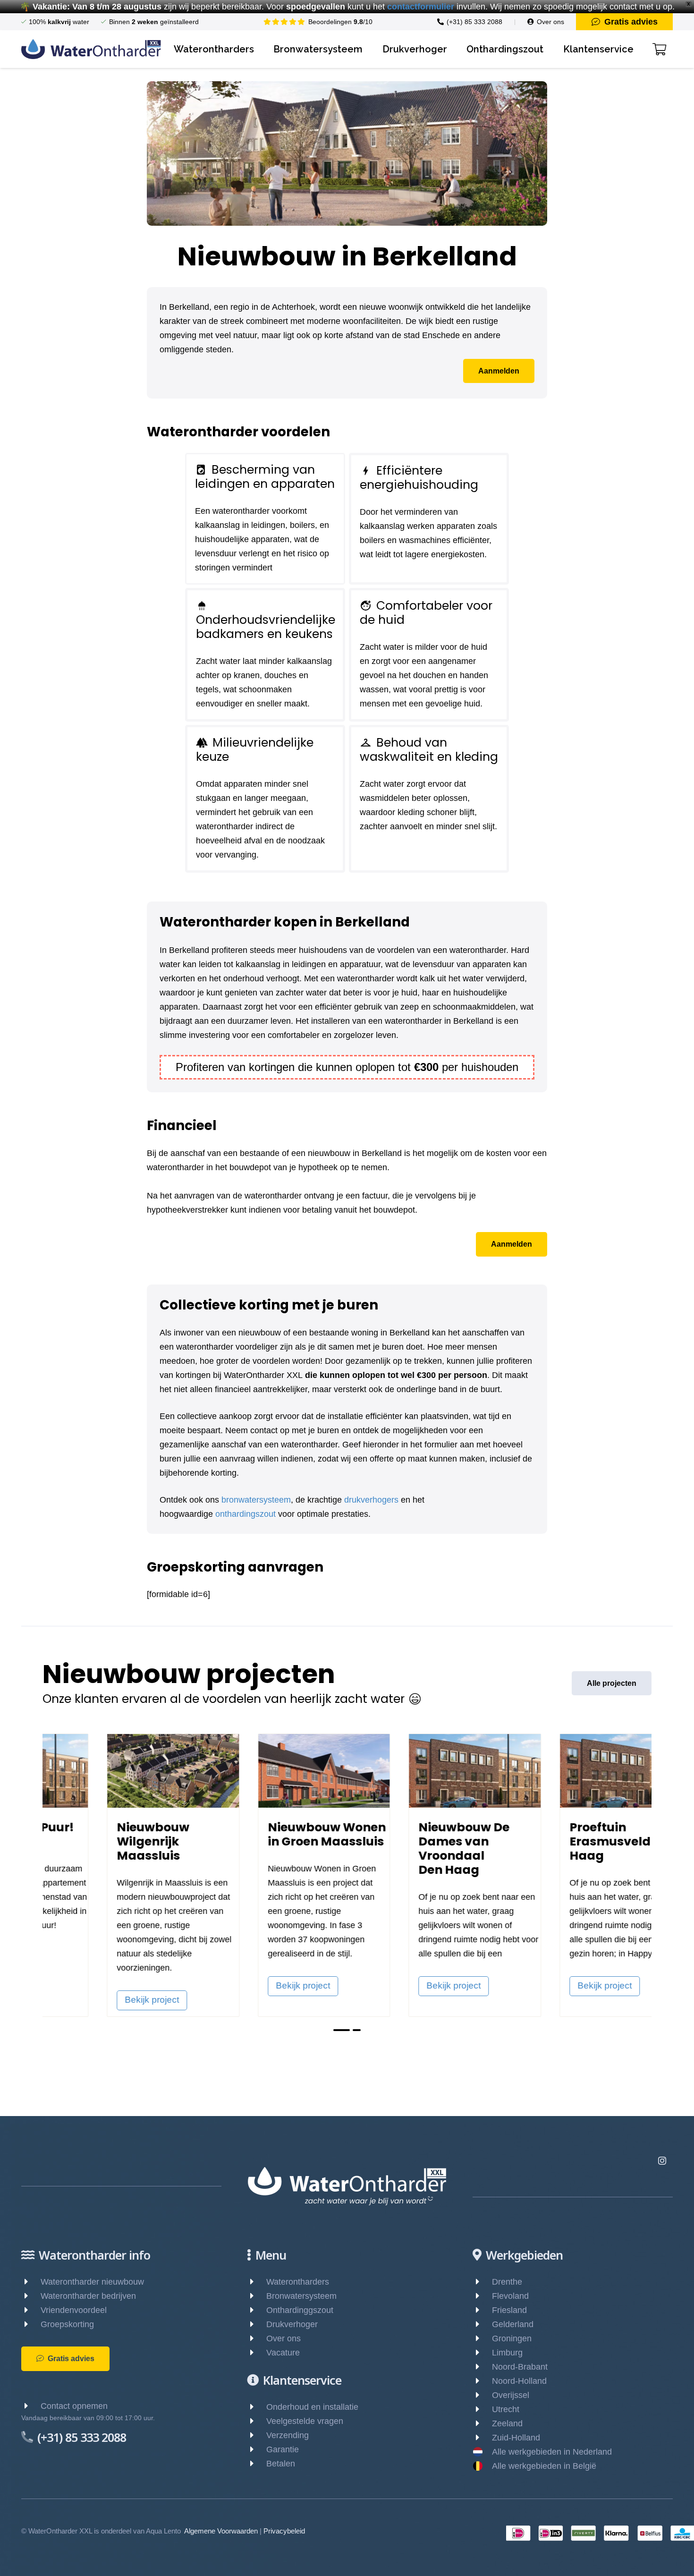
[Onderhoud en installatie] (257, 2407)
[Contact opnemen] (31, 2406)
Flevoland (510, 2296)
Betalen (281, 2464)
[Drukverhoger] (257, 2324)
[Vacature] (257, 2353)
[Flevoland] (482, 2296)
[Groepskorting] (31, 2324)
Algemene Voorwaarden (221, 2531)
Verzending (288, 2435)
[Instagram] (662, 2161)
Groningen (512, 2338)
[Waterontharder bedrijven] (31, 2296)
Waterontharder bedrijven (88, 2296)
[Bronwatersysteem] (257, 2296)
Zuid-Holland (516, 2438)
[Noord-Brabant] (482, 2367)
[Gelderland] (482, 2324)
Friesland (509, 2310)
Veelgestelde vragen (305, 2421)
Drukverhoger (292, 2324)
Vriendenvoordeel (74, 2310)
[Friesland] (482, 2310)
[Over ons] (257, 2338)
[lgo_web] (91, 49)
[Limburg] (482, 2353)
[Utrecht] (482, 2409)
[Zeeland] (482, 2423)
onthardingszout (245, 1514)
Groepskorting (67, 2324)
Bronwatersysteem (301, 2296)
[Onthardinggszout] (257, 2310)
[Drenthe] (482, 2282)
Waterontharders (298, 2282)
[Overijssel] (482, 2395)
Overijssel (511, 2395)
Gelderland (513, 2324)
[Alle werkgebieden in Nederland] (482, 2452)
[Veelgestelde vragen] (257, 2421)
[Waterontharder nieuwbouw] (31, 2282)
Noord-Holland (519, 2381)
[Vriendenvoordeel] (31, 2310)
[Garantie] (257, 2449)
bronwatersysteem (256, 1500)
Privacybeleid (284, 2531)
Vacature (283, 2353)
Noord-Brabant (520, 2367)
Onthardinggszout (300, 2310)
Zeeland (507, 2423)
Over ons (284, 2338)
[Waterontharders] (257, 2282)
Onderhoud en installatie (312, 2407)
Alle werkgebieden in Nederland (552, 2452)
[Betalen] (257, 2464)
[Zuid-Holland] (482, 2438)
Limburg (507, 2353)
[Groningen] (482, 2338)
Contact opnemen (74, 2406)
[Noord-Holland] (482, 2381)
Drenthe (507, 2282)
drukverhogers (371, 1500)
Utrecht (506, 2409)
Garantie (283, 2449)
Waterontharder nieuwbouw (92, 2282)
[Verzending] (257, 2435)
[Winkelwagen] (659, 49)
